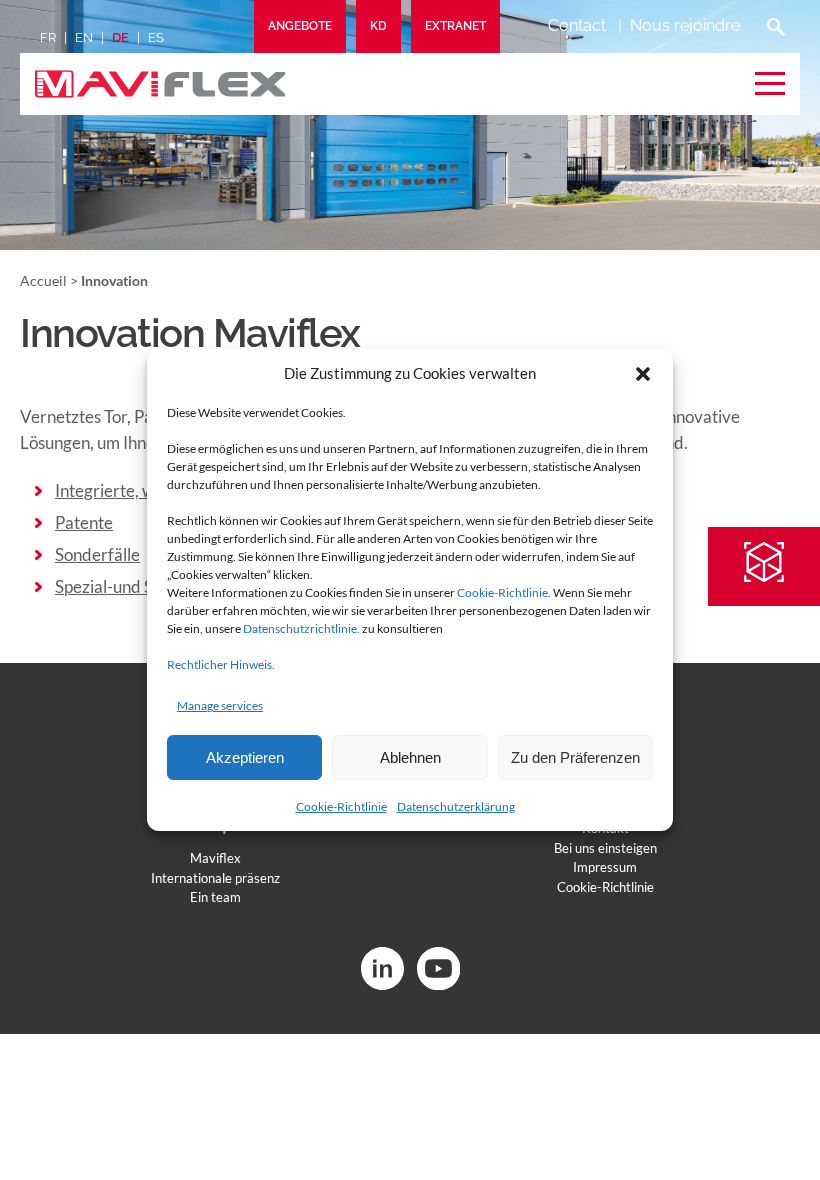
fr (48, 37)
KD (378, 26)
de (120, 37)
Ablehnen (410, 757)
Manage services (220, 705)
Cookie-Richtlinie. (504, 592)
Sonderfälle (97, 554)
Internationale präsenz (215, 878)
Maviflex (215, 858)
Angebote (300, 26)
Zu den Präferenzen (575, 757)
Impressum (605, 867)
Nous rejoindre (685, 25)
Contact (577, 25)
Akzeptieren (245, 757)
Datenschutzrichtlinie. (301, 628)
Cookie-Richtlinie (341, 806)
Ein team (215, 897)
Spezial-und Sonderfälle (142, 586)
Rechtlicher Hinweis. (221, 664)
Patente (84, 522)
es (156, 37)
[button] (643, 374)
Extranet (455, 26)
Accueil (43, 280)
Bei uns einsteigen (605, 848)
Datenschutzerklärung (456, 806)
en (84, 37)
